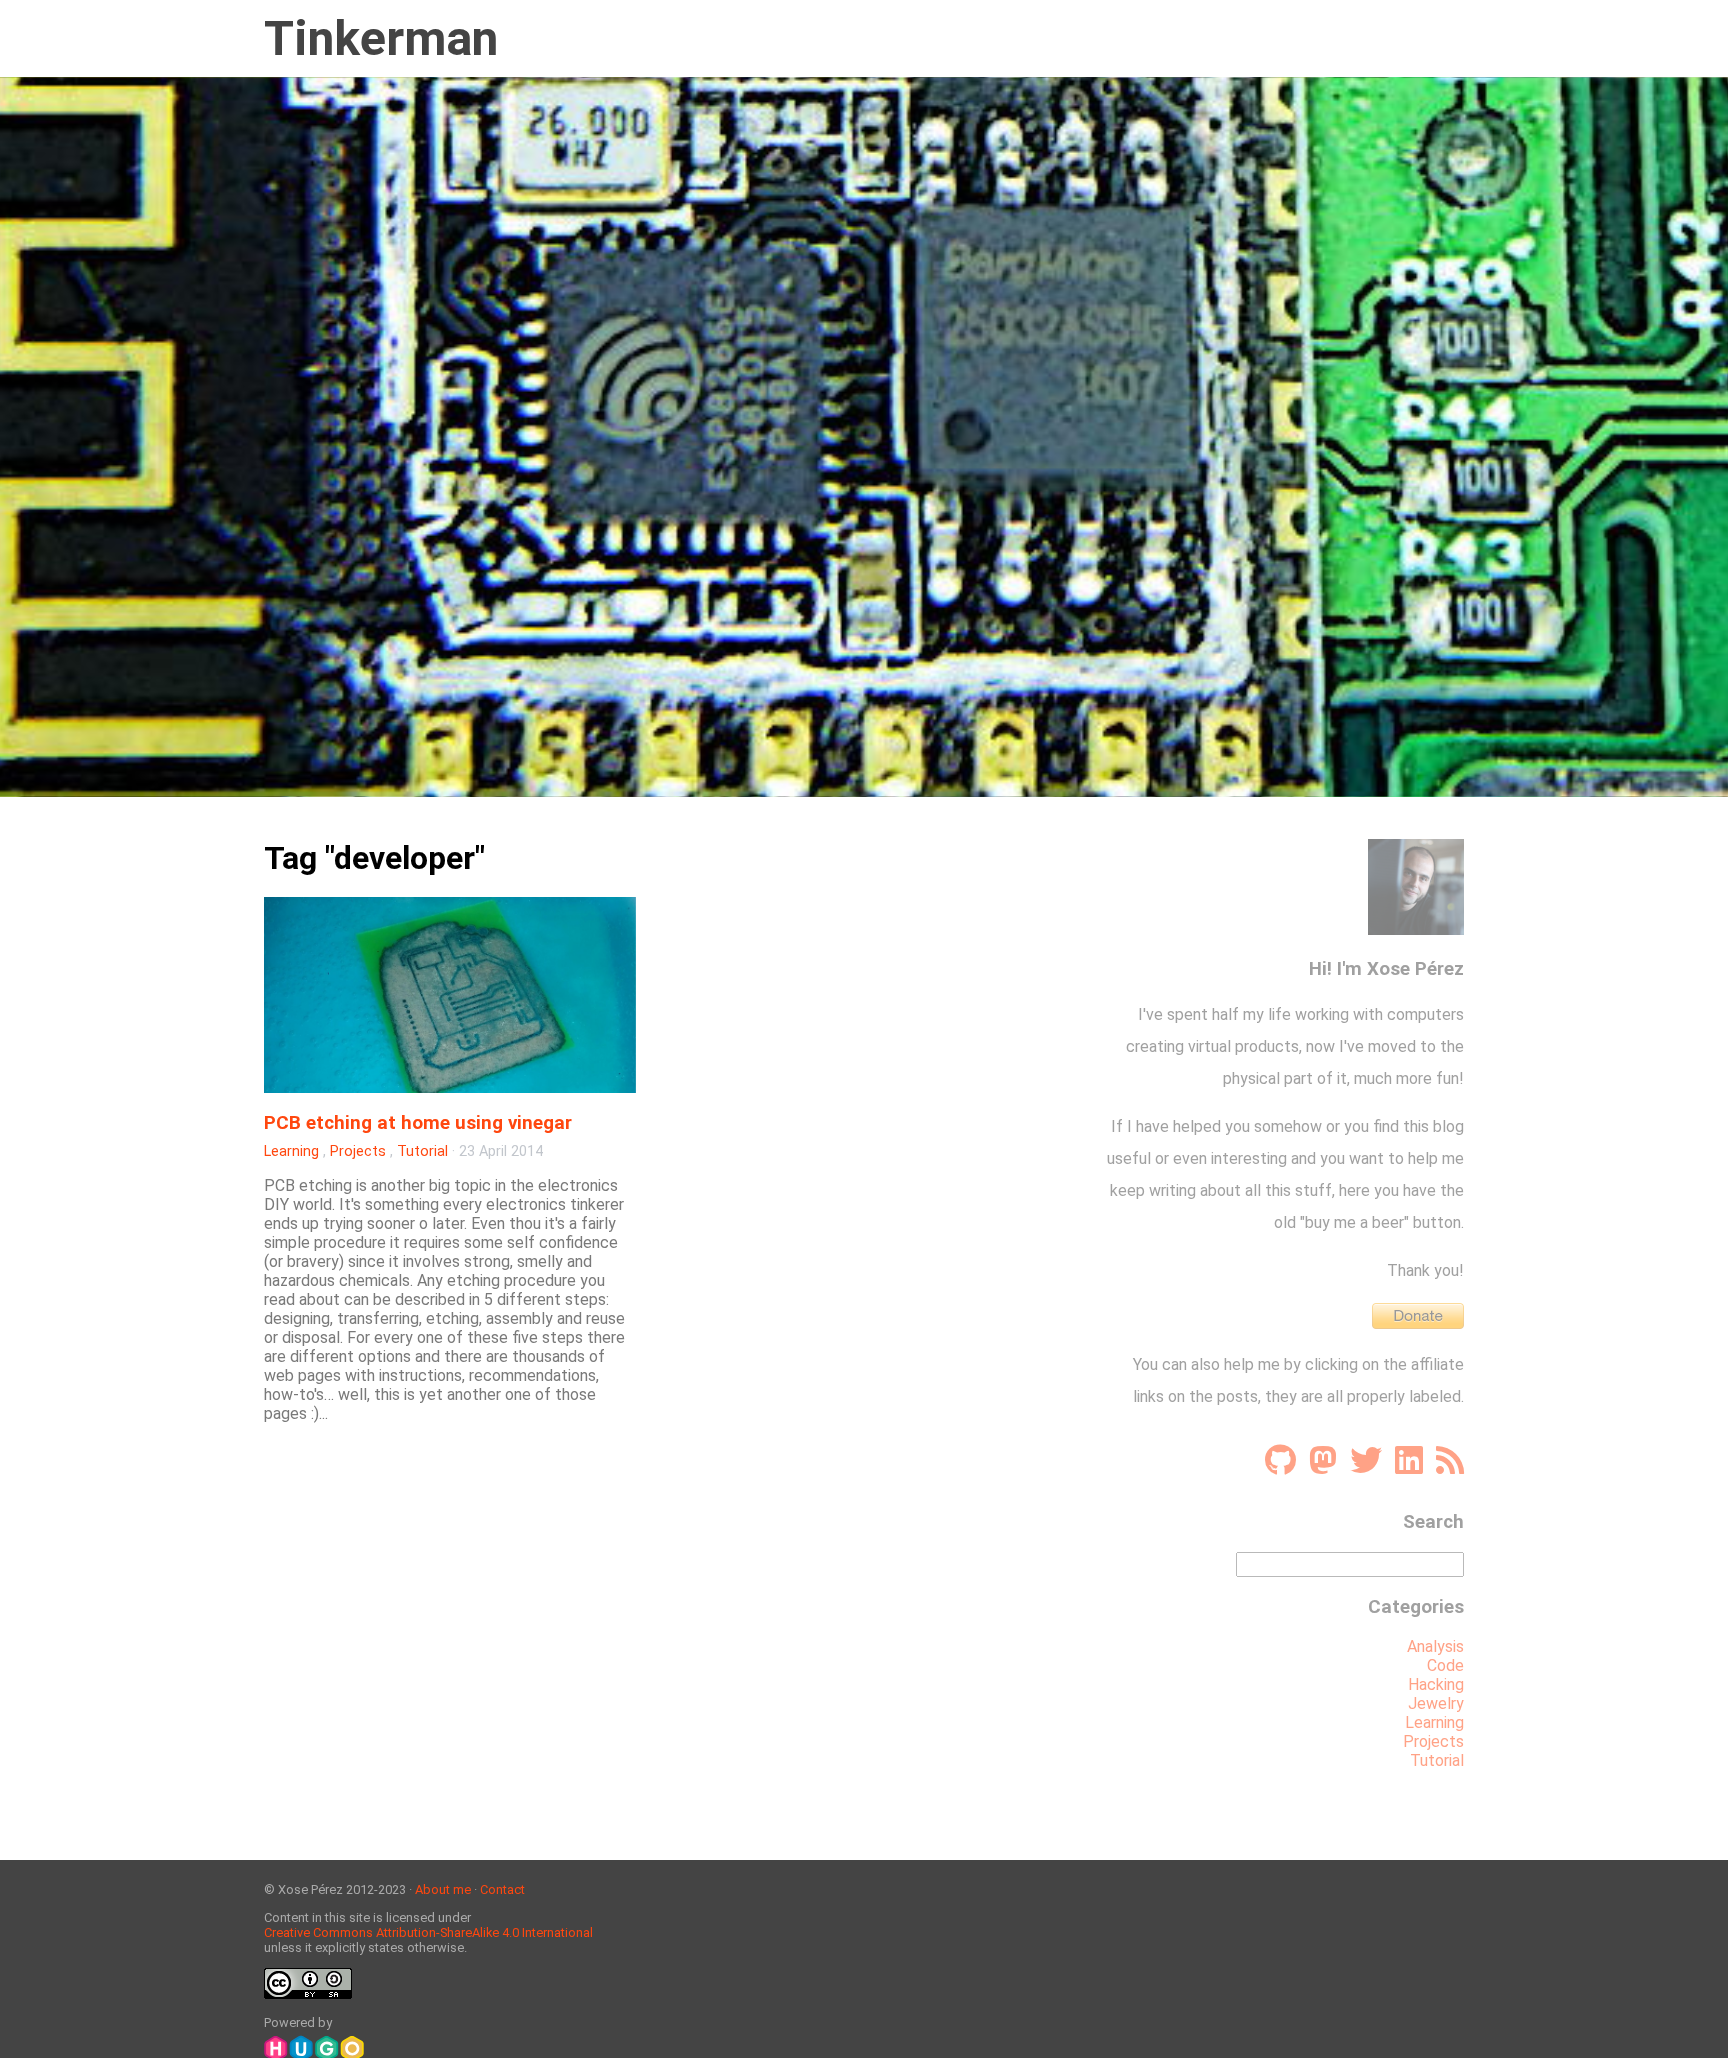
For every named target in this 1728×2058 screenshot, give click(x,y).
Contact (502, 1889)
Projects (358, 1151)
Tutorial (422, 1151)
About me (443, 1889)
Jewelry (1436, 1703)
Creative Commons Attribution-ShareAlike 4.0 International (428, 1932)
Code (1445, 1665)
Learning (291, 1151)
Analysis (1435, 1646)
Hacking (1436, 1684)
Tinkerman (381, 38)
